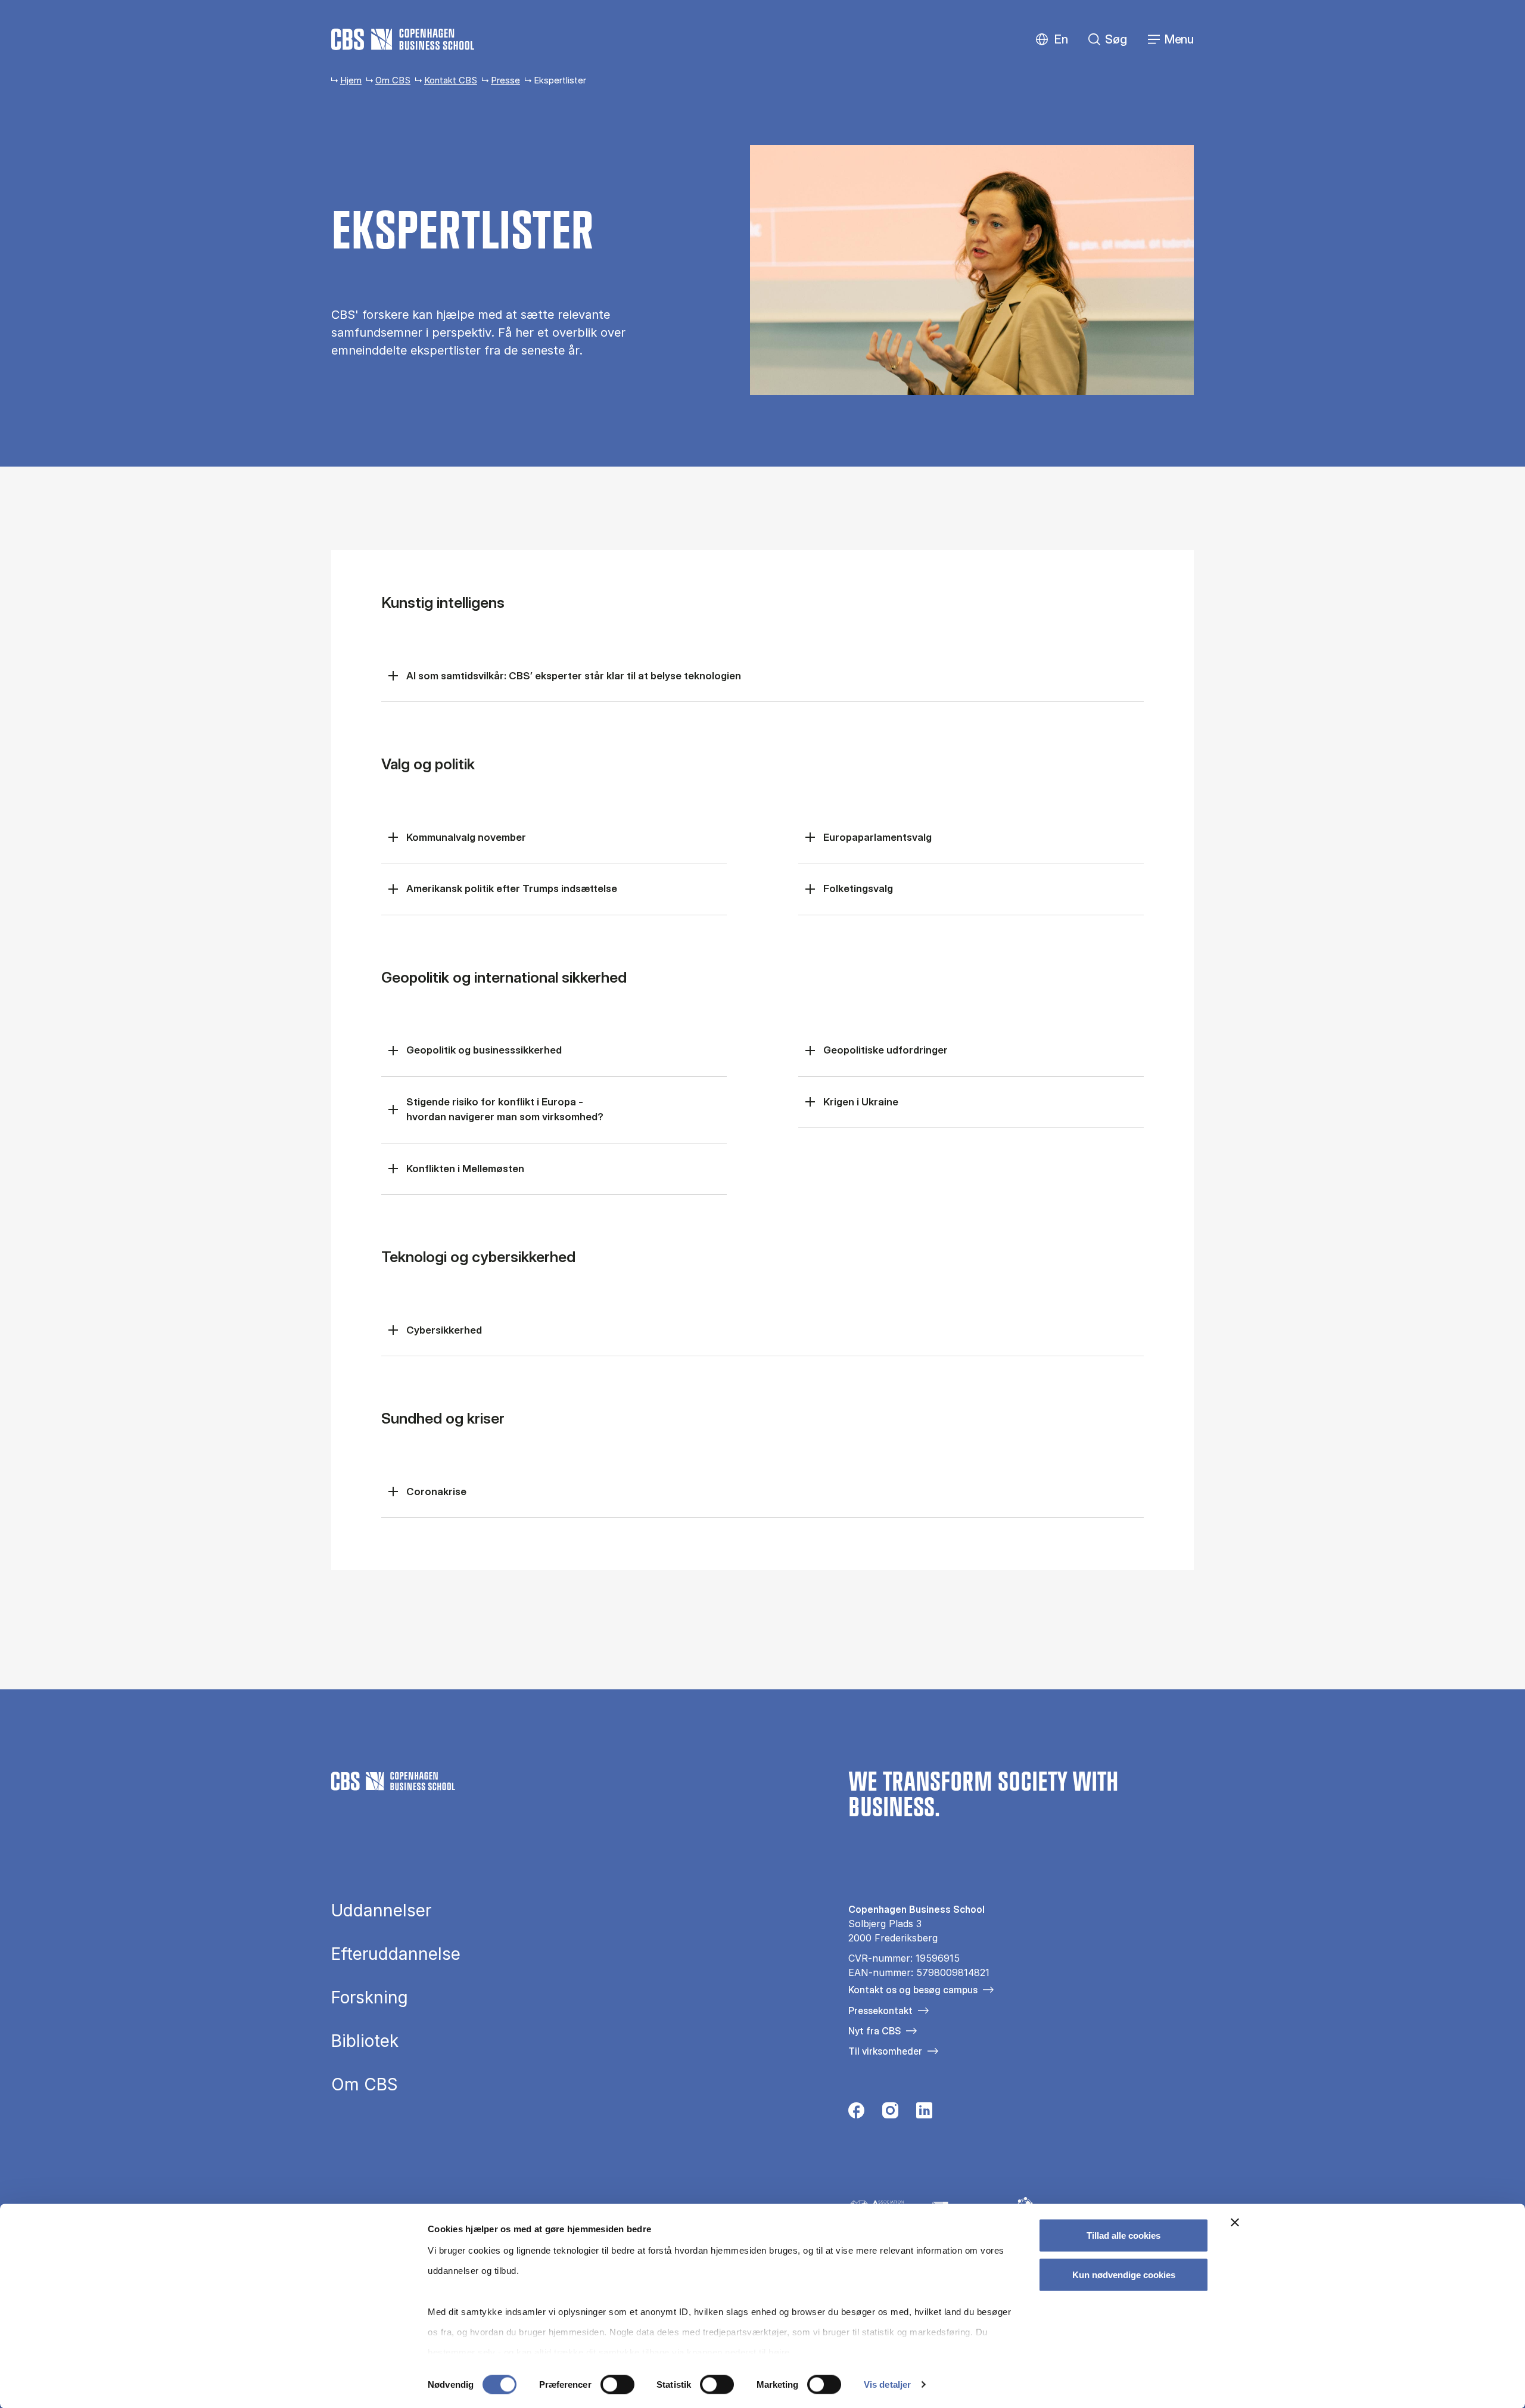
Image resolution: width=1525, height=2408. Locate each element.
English (1052, 40)
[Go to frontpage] (403, 39)
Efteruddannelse (396, 1954)
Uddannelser (381, 1910)
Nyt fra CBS (874, 2031)
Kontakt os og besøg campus (913, 1990)
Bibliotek (365, 2041)
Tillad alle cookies (1123, 2235)
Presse (505, 80)
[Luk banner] (1235, 2223)
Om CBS (393, 80)
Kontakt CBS (451, 80)
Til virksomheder (885, 2051)
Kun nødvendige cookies (1124, 2274)
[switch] (617, 2384)
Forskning (370, 1997)
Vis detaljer (887, 2384)
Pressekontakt (880, 2011)
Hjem (351, 80)
